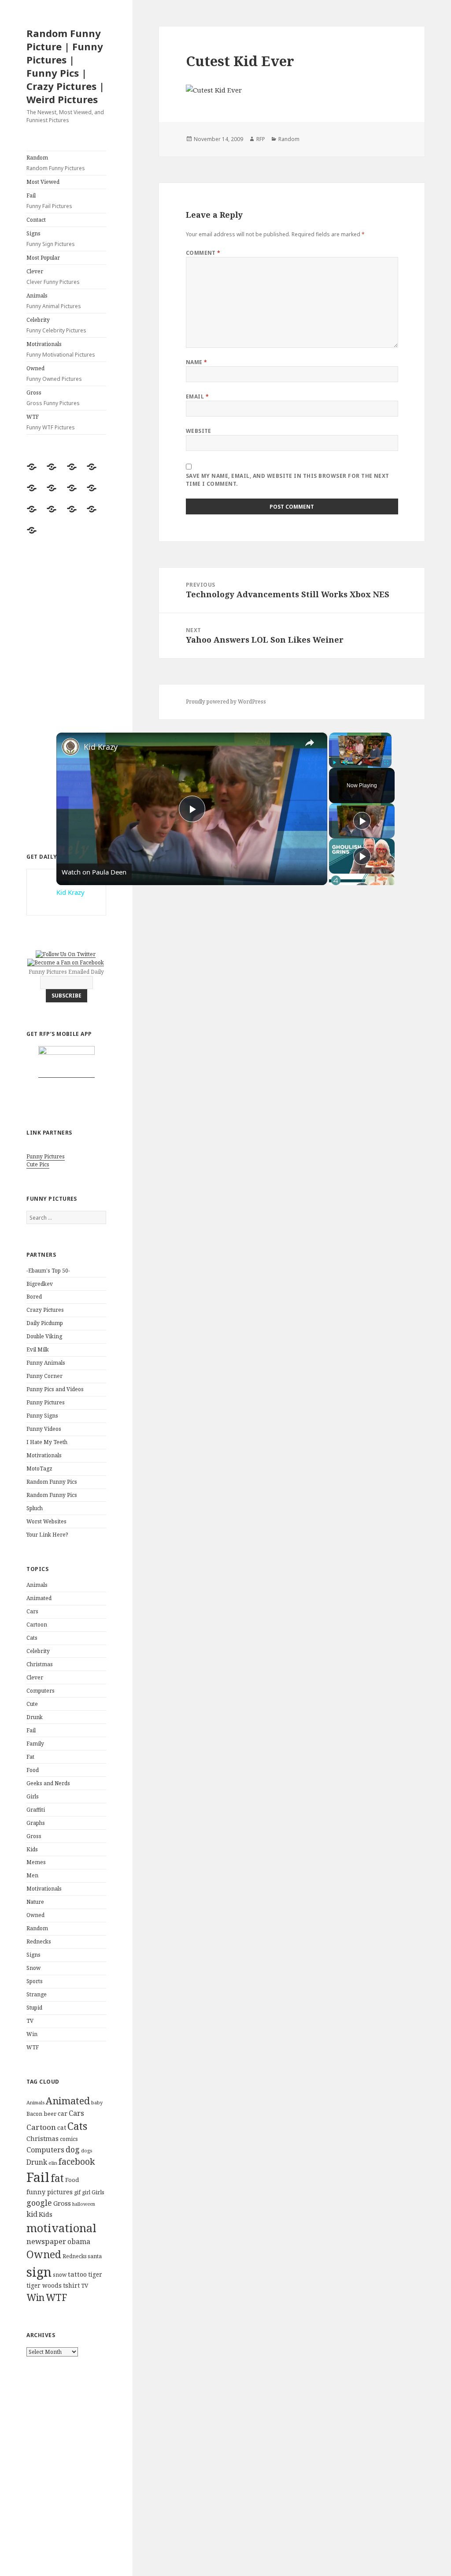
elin (53, 2163)
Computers (41, 1691)
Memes (36, 1862)
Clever (53, 277)
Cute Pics (38, 1164)
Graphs (36, 1823)
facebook (77, 2161)
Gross (53, 398)
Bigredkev (40, 1284)
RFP (261, 139)
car (63, 2113)
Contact (36, 220)
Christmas (40, 1664)
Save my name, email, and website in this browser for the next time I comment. (288, 480)
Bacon (34, 2114)
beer (50, 2114)
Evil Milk (38, 1349)
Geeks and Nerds (48, 1783)
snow (60, 2275)
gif (77, 2192)
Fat (30, 1757)
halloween (84, 2204)
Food (33, 1770)
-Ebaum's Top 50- (48, 1271)
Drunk (35, 1717)
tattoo (77, 2274)
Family (35, 1744)
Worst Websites (46, 1521)
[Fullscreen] (386, 763)
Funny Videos (44, 1429)
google (39, 2203)
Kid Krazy (101, 747)
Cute (32, 1704)
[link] (70, 747)
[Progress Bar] (360, 757)
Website (199, 431)
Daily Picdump (45, 1323)
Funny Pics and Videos (55, 1389)
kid (32, 2214)
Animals (54, 301)
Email (197, 396)
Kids (32, 1849)
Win (32, 2034)
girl (86, 2192)
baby (97, 2102)
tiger (95, 2274)
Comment (203, 253)
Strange (37, 1994)
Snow (33, 1968)
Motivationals (61, 349)
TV (30, 2021)
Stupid (34, 2008)
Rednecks (39, 1941)
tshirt (71, 2285)
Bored (34, 1297)
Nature (35, 1902)
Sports (35, 1981)
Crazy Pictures (45, 1310)
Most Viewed (43, 182)
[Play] (334, 763)
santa (95, 2256)
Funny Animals (46, 1363)
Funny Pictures (46, 1156)
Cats (32, 1638)
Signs (51, 239)
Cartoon (37, 1625)
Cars (32, 1611)
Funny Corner (44, 1376)
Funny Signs (42, 1416)
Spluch (35, 1508)
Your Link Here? (47, 1535)
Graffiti (36, 1810)
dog (73, 2149)
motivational (61, 2228)
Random (56, 163)
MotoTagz (39, 1469)
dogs (87, 2151)
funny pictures (50, 2192)
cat (62, 2127)
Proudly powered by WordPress (226, 702)
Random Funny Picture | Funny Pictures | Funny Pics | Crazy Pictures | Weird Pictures (65, 66)
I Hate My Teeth (47, 1442)
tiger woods (44, 2285)
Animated (39, 1598)
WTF (51, 422)
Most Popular (43, 258)
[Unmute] (345, 763)
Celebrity (56, 325)
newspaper (46, 2241)
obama (79, 2241)
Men (32, 1875)
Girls (33, 1796)
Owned (54, 374)
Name (197, 362)
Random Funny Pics (52, 1482)
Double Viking (44, 1336)
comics (69, 2139)
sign (39, 2272)
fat (57, 2178)
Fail (49, 201)
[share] (310, 743)
